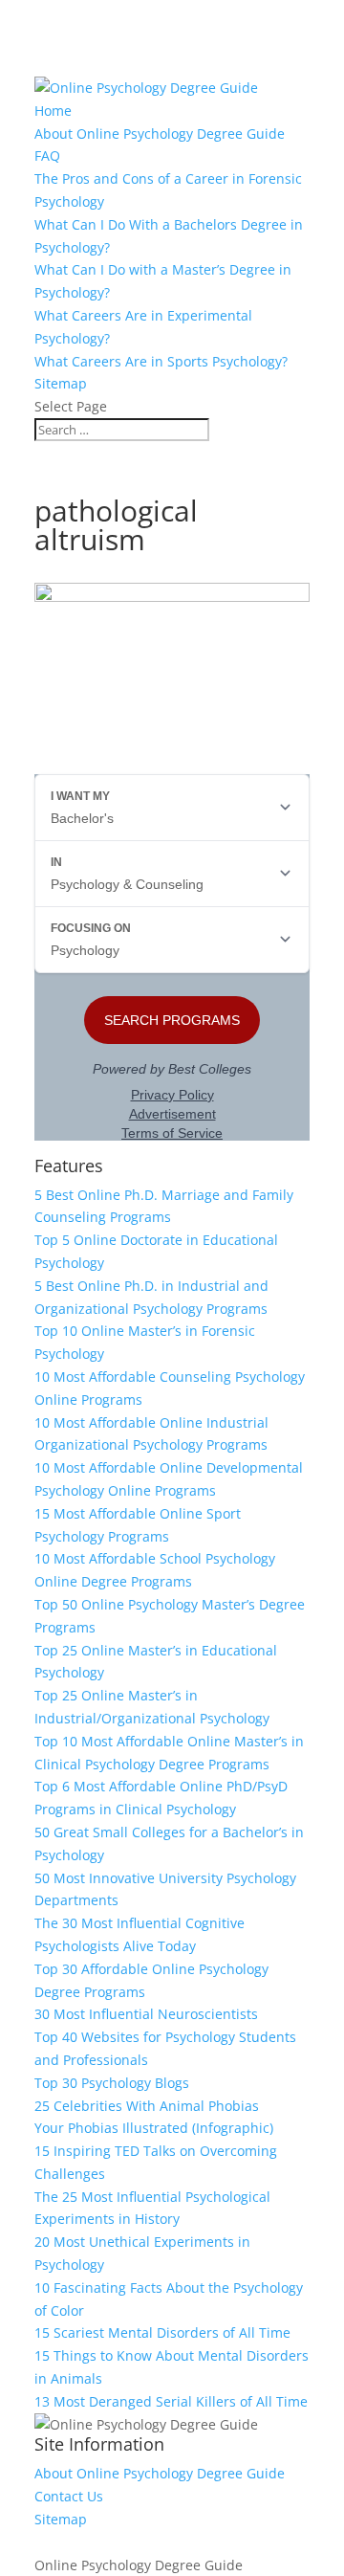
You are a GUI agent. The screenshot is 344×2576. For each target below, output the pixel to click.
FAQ (47, 155)
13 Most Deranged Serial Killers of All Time (171, 2401)
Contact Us (69, 2496)
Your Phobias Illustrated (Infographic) (154, 2128)
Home (53, 111)
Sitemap (61, 383)
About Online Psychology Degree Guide (160, 133)
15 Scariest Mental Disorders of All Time (162, 2332)
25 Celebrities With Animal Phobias (147, 2106)
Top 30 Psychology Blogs (112, 2083)
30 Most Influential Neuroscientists (146, 2014)
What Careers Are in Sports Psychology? (161, 361)
